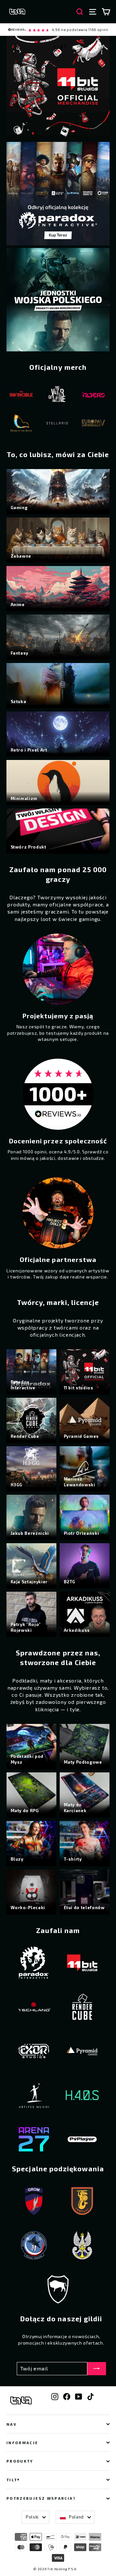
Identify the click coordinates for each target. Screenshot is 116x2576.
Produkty (20, 2461)
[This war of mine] (24, 396)
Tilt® (13, 2480)
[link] (58, 30)
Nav (12, 2424)
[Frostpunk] (96, 396)
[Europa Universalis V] (60, 424)
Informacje (22, 2442)
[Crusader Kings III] (96, 424)
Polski (32, 2517)
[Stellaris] (24, 424)
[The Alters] (60, 396)
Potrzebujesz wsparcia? (41, 2498)
